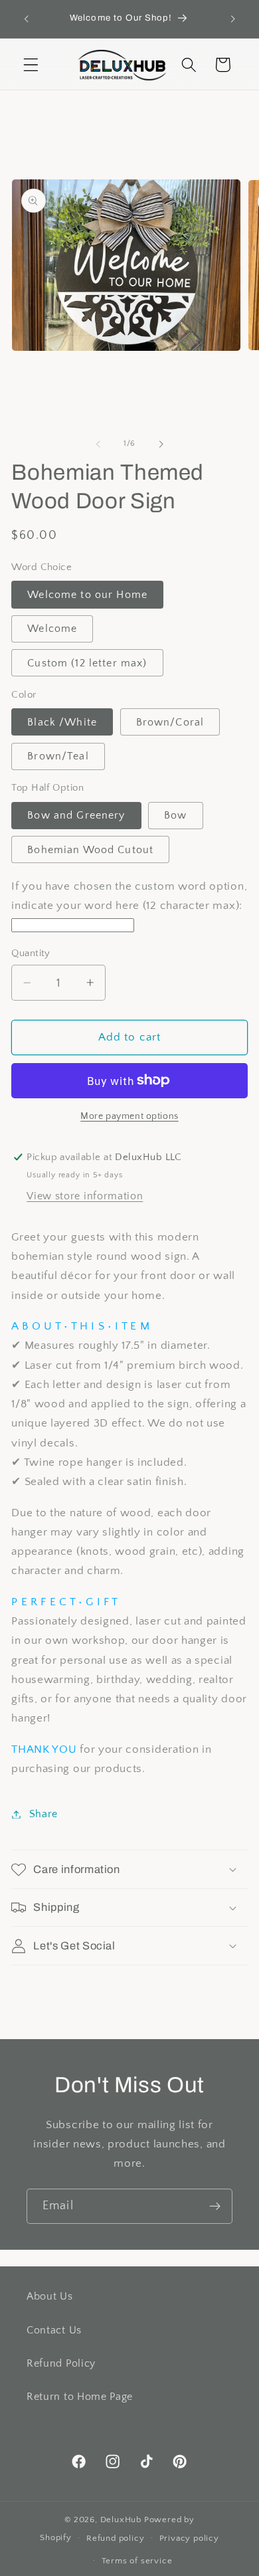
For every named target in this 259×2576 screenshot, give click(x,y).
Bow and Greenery (76, 815)
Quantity (31, 953)
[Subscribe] (215, 2207)
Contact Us (54, 2330)
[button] (31, 65)
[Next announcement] (233, 19)
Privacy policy (189, 2538)
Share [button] (43, 1814)
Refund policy (115, 2538)
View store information (85, 1196)
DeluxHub (121, 2520)
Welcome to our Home (87, 595)
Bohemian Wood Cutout (90, 850)
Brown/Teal (58, 756)
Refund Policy (61, 2363)
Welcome (52, 629)
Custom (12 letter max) (87, 663)
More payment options (129, 1116)
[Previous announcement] (26, 19)
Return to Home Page (80, 2397)
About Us (50, 2296)
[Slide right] (161, 444)
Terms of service (137, 2561)
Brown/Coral (170, 722)
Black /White (62, 722)
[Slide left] (98, 444)
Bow (175, 815)
